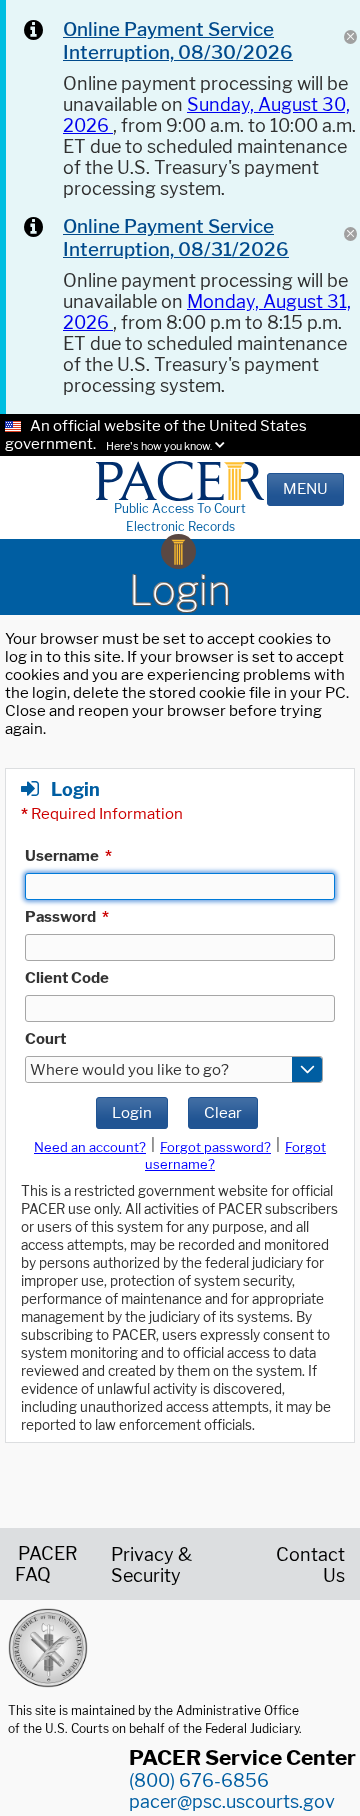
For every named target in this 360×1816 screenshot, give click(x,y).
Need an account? (90, 1147)
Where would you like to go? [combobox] (129, 1070)
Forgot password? (215, 1147)
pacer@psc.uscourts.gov (232, 1801)
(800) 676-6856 (199, 1780)
